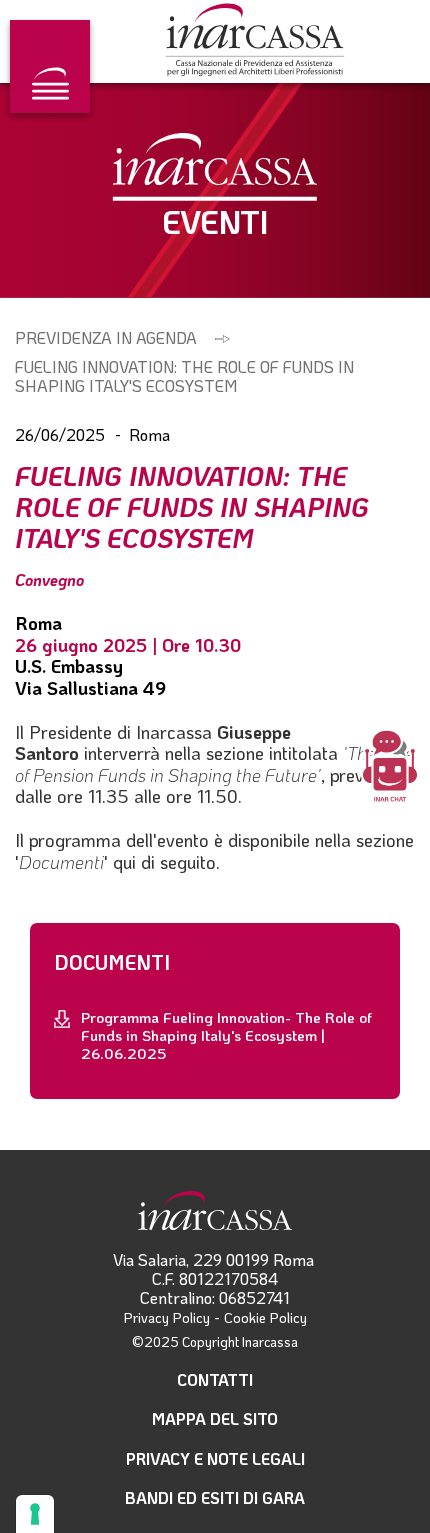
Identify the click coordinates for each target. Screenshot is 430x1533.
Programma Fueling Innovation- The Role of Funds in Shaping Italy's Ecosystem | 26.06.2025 (226, 1035)
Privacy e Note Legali (215, 1458)
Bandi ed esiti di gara (215, 1497)
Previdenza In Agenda (106, 337)
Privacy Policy (167, 1317)
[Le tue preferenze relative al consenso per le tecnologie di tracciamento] (35, 1514)
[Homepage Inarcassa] (255, 41)
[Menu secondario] (50, 66)
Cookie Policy (265, 1317)
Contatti (215, 1379)
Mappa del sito (215, 1418)
